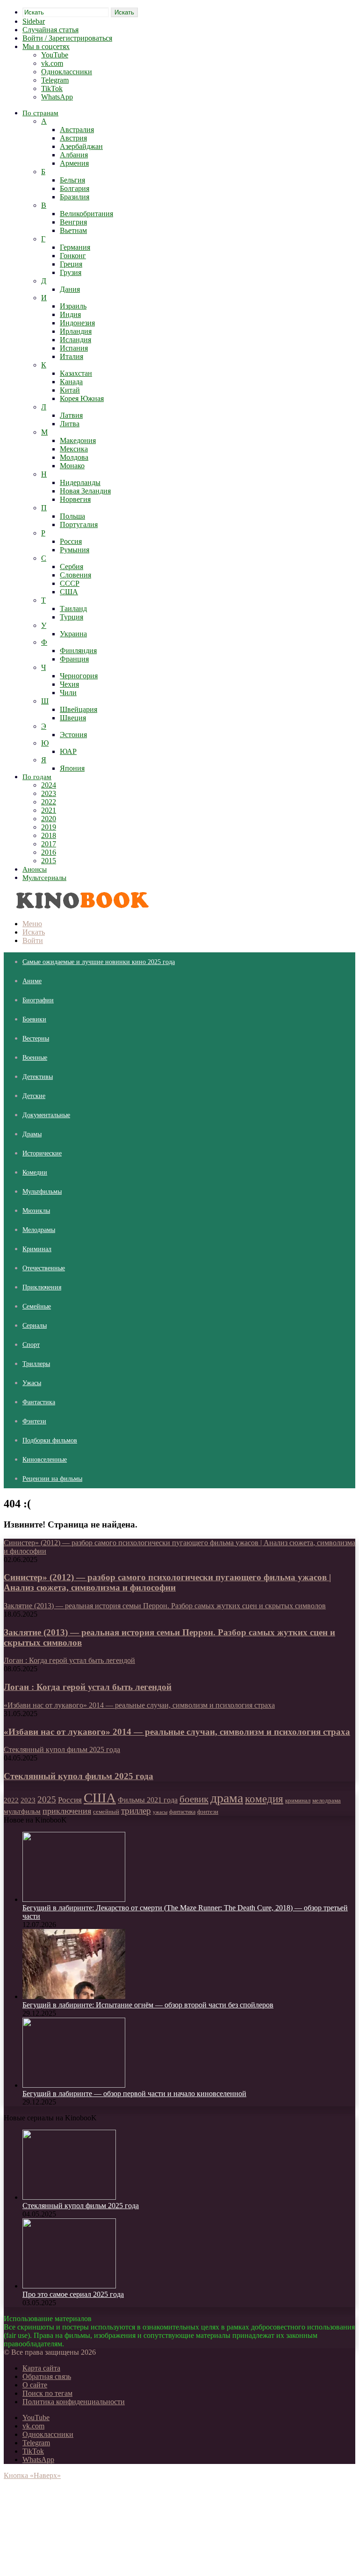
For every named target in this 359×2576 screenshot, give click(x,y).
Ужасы (32, 1383)
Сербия (72, 567)
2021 (49, 810)
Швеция (73, 718)
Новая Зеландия (85, 491)
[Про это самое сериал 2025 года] (69, 2286)
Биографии (38, 1000)
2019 (49, 827)
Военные (35, 1058)
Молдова (74, 457)
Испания (74, 348)
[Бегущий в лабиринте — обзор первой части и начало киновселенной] (74, 2085)
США (69, 592)
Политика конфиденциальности (74, 2402)
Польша (72, 516)
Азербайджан (81, 146)
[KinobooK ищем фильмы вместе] (80, 908)
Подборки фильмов (50, 1440)
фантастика (182, 1812)
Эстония (73, 735)
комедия (264, 1799)
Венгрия (73, 222)
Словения (75, 575)
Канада (71, 382)
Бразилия (75, 197)
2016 (49, 852)
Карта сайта (41, 2368)
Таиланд (73, 609)
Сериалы (35, 1326)
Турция (72, 617)
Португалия (79, 524)
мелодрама (327, 1800)
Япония (72, 768)
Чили (68, 693)
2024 (49, 785)
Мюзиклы (36, 1211)
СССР (70, 583)
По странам (40, 113)
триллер (136, 1811)
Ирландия (76, 331)
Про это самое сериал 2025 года (73, 2294)
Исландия (75, 340)
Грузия (71, 272)
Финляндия (78, 651)
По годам (37, 777)
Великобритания (86, 214)
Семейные (37, 1306)
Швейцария (79, 709)
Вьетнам (73, 230)
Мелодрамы (39, 1230)
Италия (72, 356)
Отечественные (44, 1268)
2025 (47, 1799)
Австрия (73, 138)
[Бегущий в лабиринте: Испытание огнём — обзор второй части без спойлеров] (74, 1996)
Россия (71, 541)
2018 (49, 835)
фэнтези (208, 1812)
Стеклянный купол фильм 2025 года (79, 1776)
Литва (70, 424)
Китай (70, 390)
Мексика (74, 449)
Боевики (34, 1019)
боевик (194, 1799)
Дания (70, 289)
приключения (67, 1811)
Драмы (32, 1134)
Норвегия (75, 499)
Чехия (69, 684)
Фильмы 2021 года (148, 1800)
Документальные (46, 1115)
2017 (49, 844)
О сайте (35, 2385)
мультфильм (22, 1811)
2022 (49, 802)
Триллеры (36, 1364)
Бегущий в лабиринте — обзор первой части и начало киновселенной (134, 2094)
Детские (34, 1096)
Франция (74, 659)
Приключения (42, 1287)
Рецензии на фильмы (52, 1479)
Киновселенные (45, 1460)
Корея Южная (82, 398)
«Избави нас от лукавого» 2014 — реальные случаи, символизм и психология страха (177, 1732)
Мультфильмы (42, 1192)
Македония (78, 440)
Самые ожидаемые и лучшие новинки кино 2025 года (99, 962)
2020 (49, 819)
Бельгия (72, 180)
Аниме (32, 981)
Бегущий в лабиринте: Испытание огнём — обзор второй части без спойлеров (148, 2005)
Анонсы (35, 869)
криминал (298, 1801)
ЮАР (68, 751)
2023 (49, 793)
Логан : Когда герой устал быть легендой (88, 1687)
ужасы (160, 1812)
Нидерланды (80, 482)
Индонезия (77, 323)
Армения (74, 163)
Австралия (77, 130)
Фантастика (39, 1402)
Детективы (38, 1077)
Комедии (35, 1172)
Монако (72, 466)
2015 (49, 861)
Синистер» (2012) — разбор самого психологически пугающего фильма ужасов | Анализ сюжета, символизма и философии (167, 1582)
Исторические (42, 1153)
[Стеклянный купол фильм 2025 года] (69, 2197)
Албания (74, 155)
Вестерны (36, 1038)
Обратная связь (47, 2376)
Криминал (37, 1249)
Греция (71, 264)
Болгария (75, 188)
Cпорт (31, 1345)
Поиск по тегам (47, 2393)
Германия (75, 247)
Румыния (75, 550)
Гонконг (73, 256)
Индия (70, 314)
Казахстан (76, 373)
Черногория (79, 676)
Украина (73, 634)
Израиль (73, 306)
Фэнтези (34, 1421)
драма (227, 1798)
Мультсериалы (44, 878)
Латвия (71, 415)
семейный (106, 1812)
